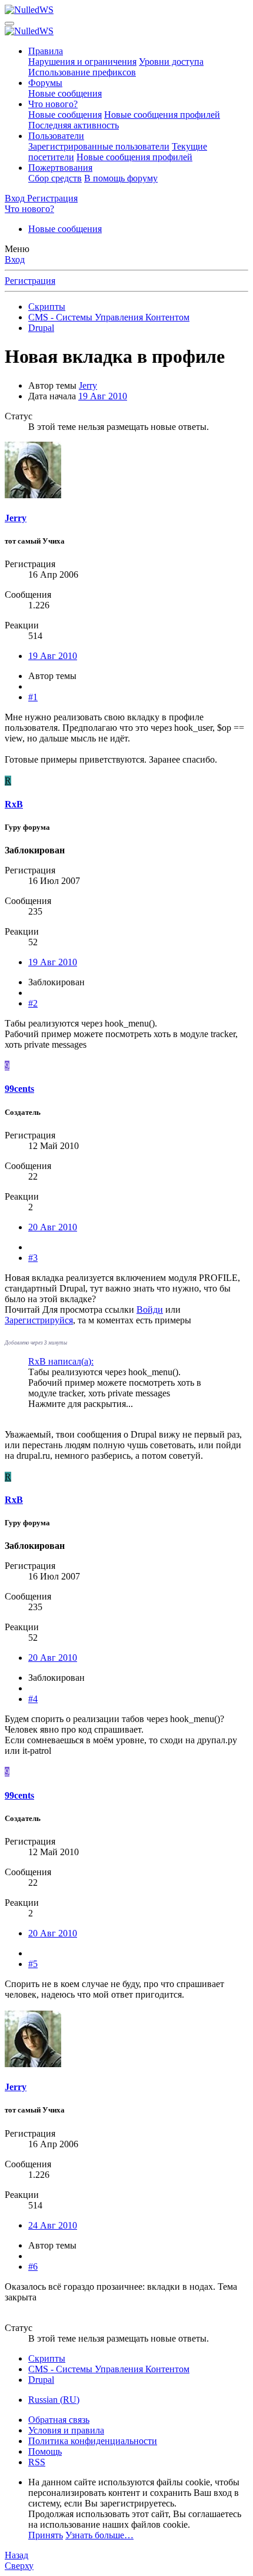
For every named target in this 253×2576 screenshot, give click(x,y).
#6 (33, 2267)
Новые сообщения (65, 93)
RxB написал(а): (61, 1361)
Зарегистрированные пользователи (99, 146)
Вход (15, 259)
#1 (33, 697)
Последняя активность (74, 125)
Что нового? (53, 104)
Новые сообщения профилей (162, 115)
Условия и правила (66, 2430)
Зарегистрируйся (39, 1320)
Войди (150, 1309)
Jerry (88, 385)
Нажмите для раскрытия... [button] (81, 1404)
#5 (33, 1964)
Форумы (45, 83)
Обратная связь (59, 2420)
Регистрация (30, 281)
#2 (33, 1003)
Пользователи (56, 136)
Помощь (45, 2451)
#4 (33, 1699)
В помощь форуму (121, 178)
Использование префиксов (82, 72)
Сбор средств (55, 178)
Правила (46, 51)
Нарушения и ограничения (82, 62)
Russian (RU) (54, 2400)
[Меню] (9, 24)
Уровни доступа (171, 62)
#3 (33, 1258)
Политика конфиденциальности (93, 2441)
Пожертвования (60, 168)
